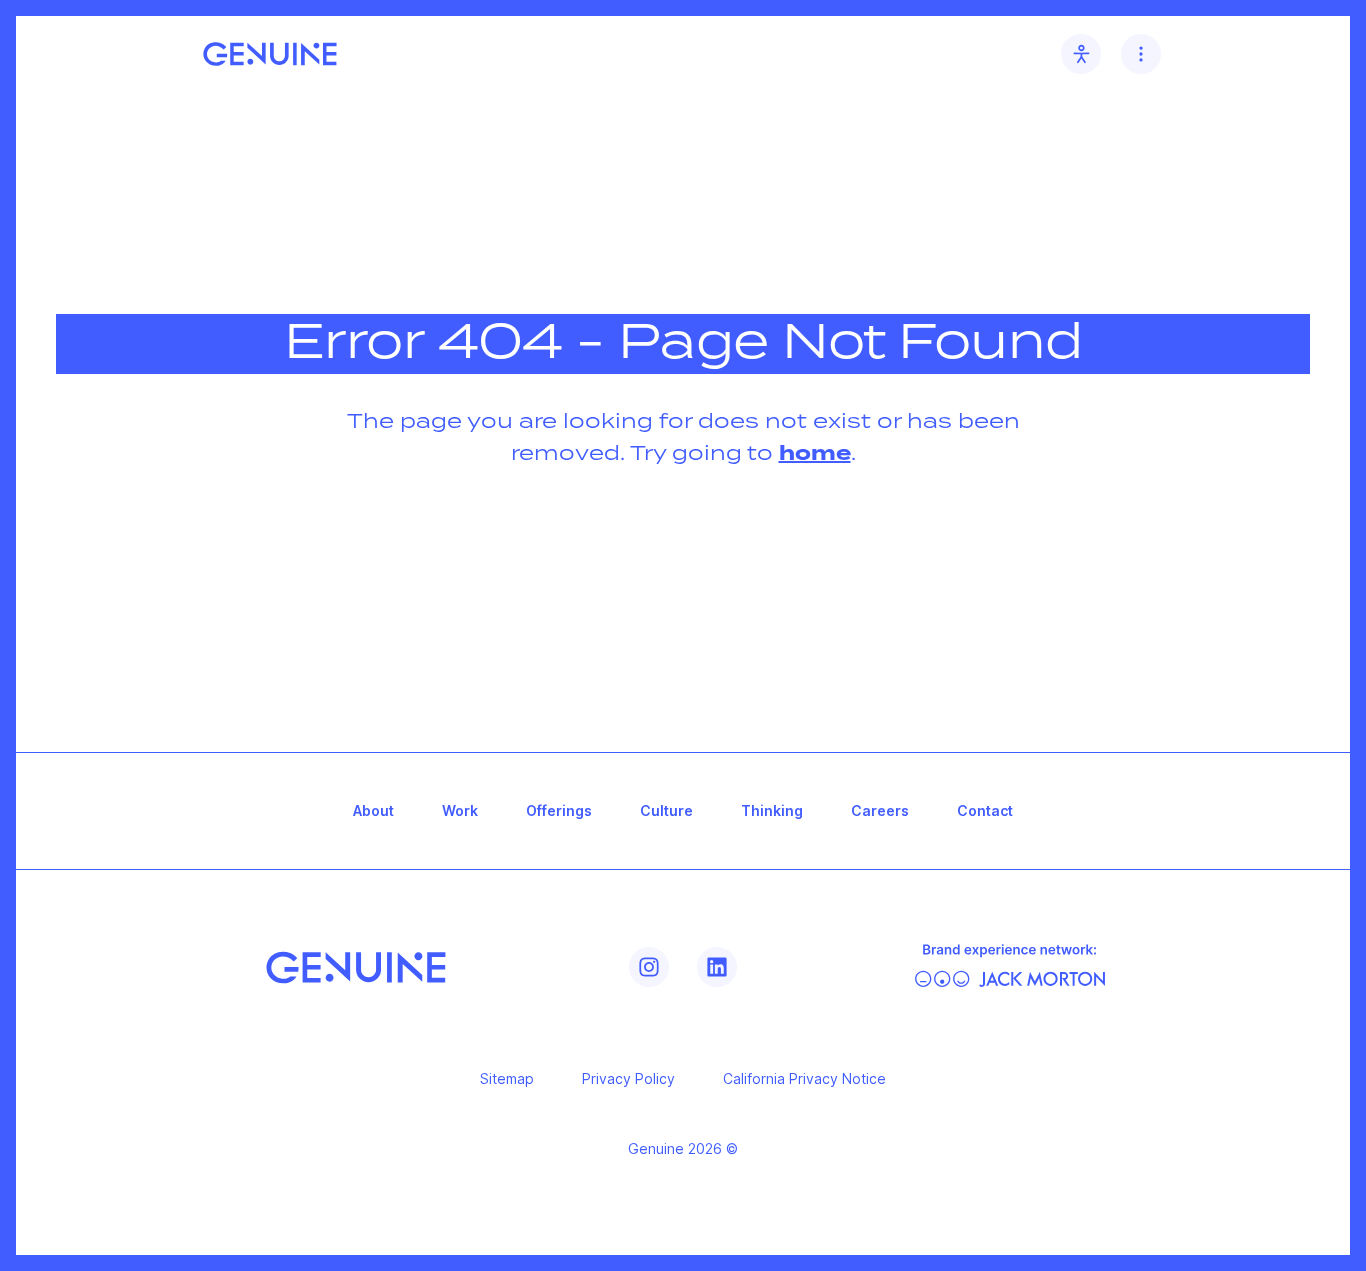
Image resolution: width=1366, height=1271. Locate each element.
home (815, 454)
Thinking (772, 810)
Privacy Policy (628, 1078)
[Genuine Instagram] (649, 967)
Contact (985, 810)
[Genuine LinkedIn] (717, 967)
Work (460, 810)
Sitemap (507, 1078)
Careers (880, 810)
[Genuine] (356, 967)
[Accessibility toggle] (1081, 54)
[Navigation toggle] (1141, 54)
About (373, 810)
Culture (666, 810)
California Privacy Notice (804, 1078)
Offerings (559, 810)
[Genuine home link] (270, 54)
